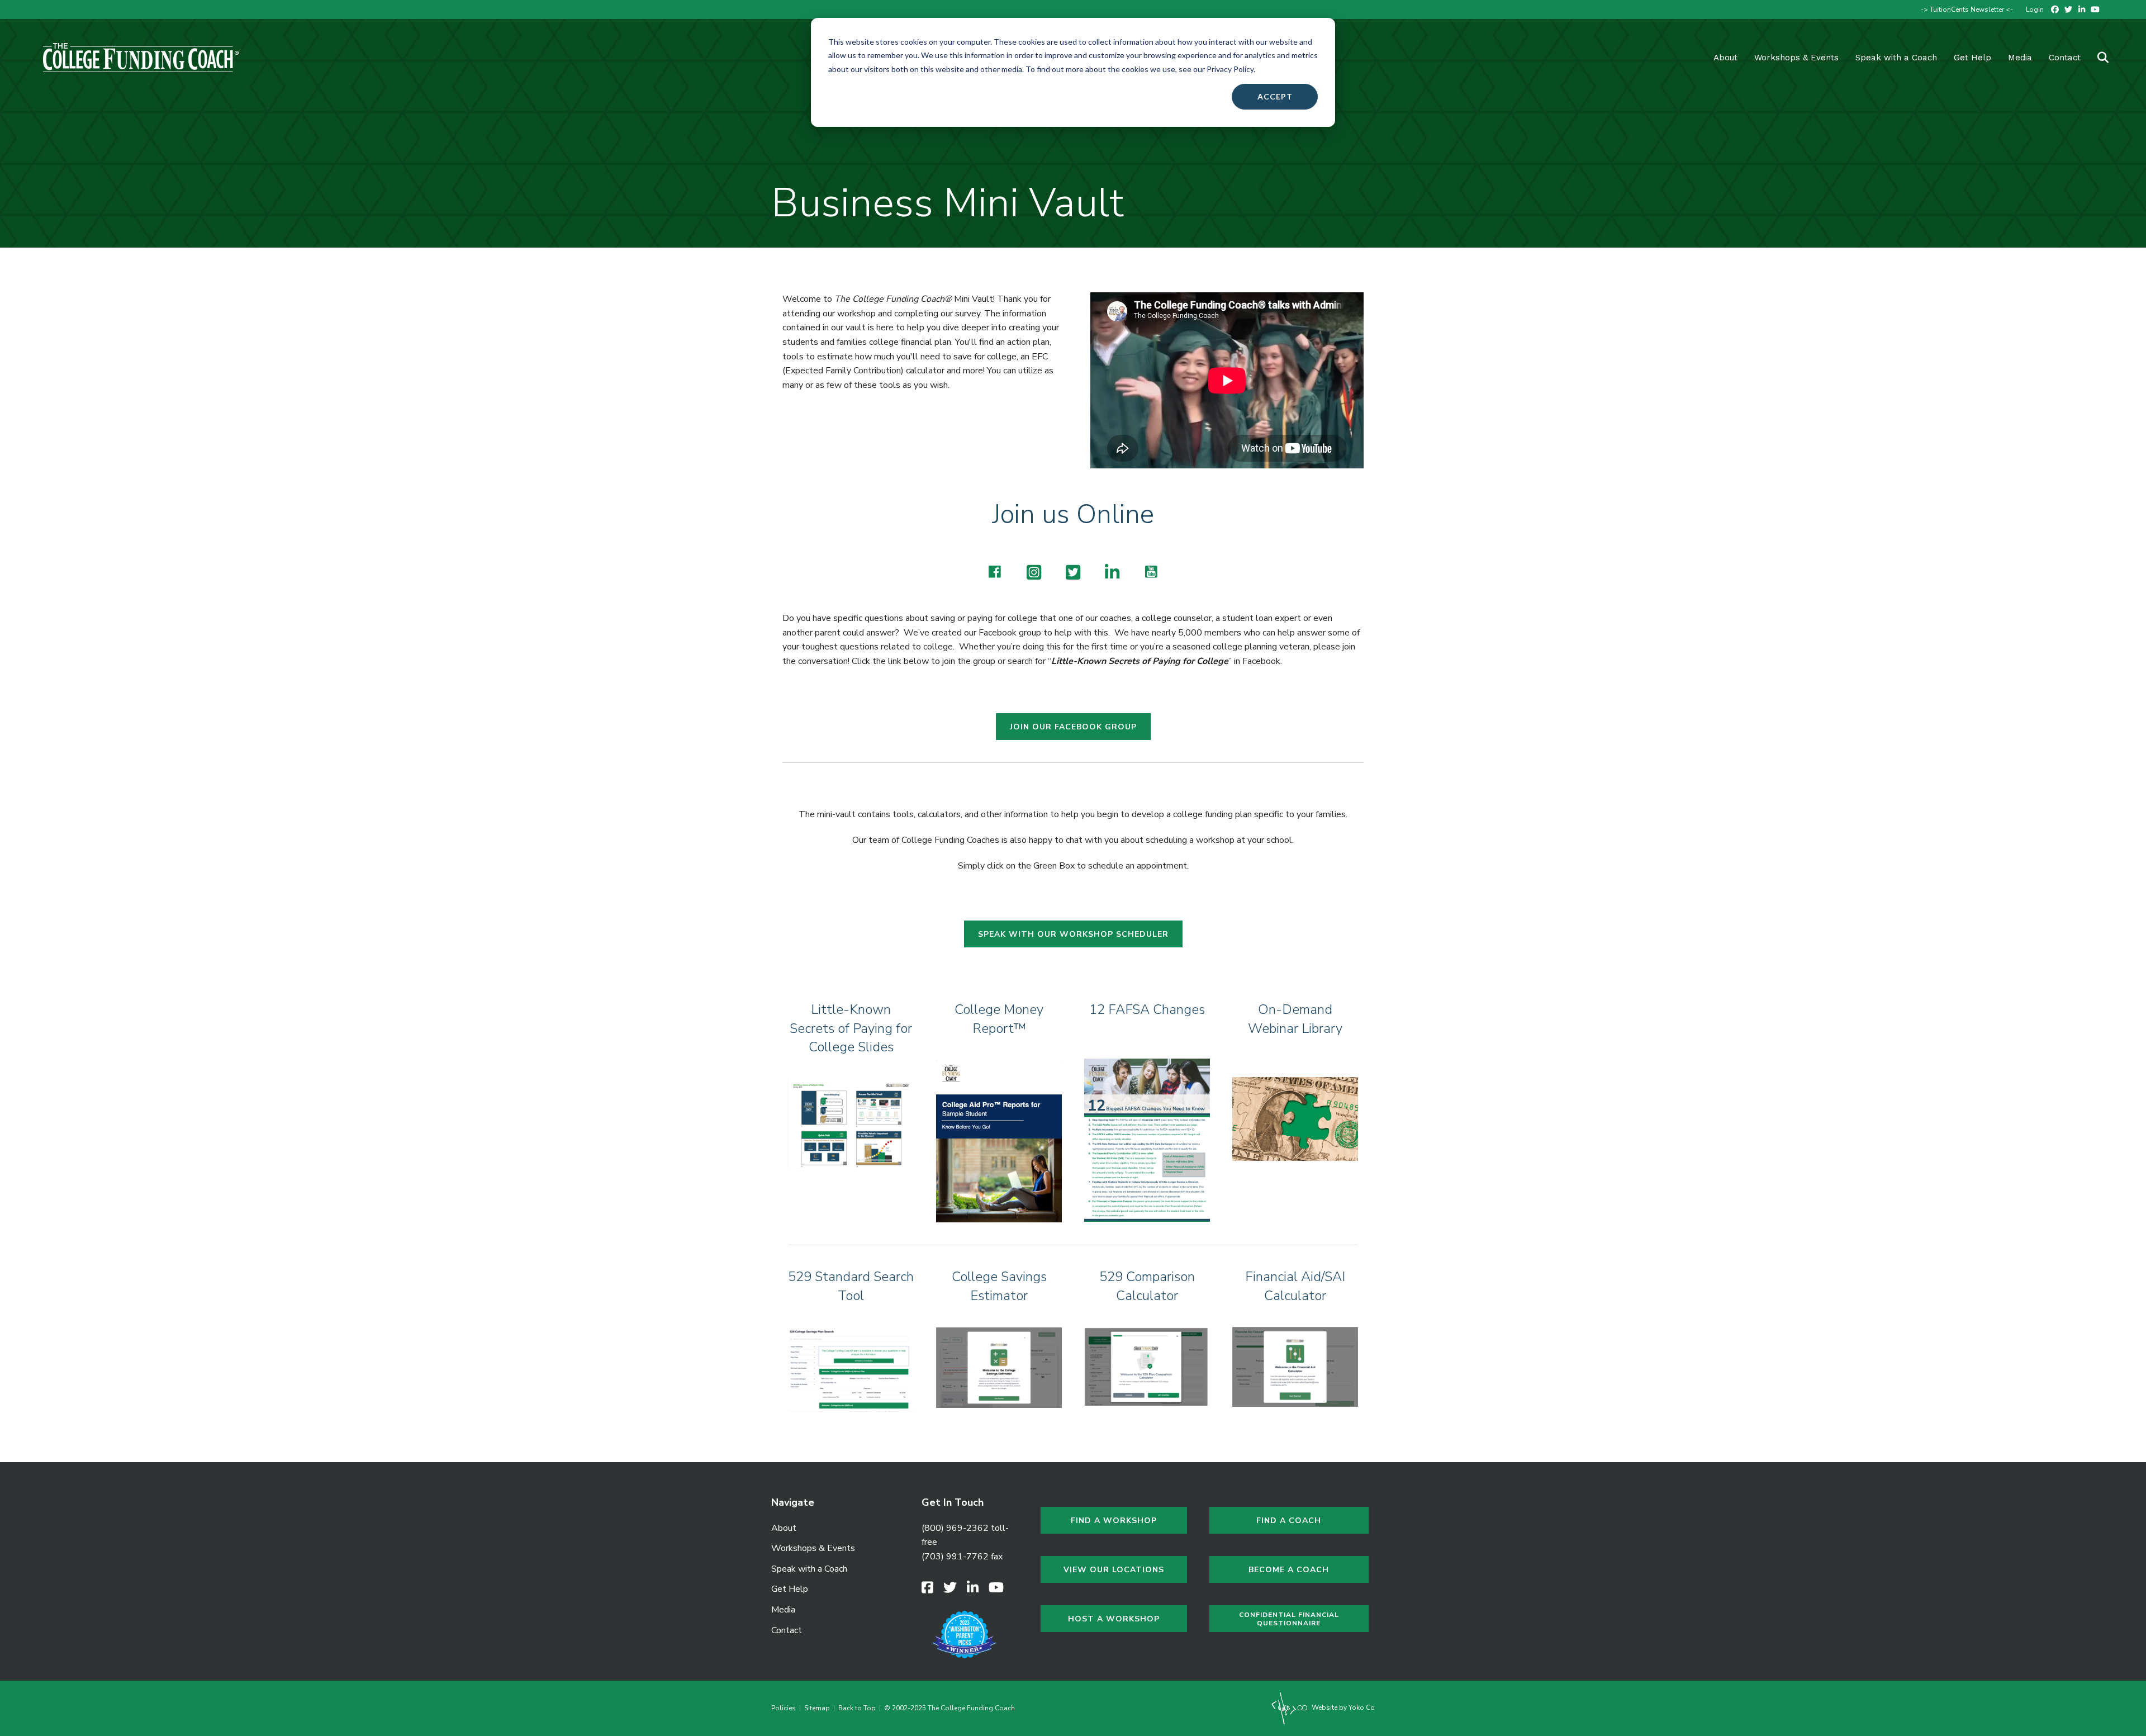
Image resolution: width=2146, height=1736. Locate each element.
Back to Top (857, 1708)
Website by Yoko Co (1342, 1707)
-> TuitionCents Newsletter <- (1967, 10)
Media (783, 1610)
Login (2035, 10)
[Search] (2096, 58)
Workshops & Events (1796, 58)
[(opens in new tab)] (851, 1123)
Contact (2065, 58)
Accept (1275, 96)
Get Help (1972, 58)
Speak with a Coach (1896, 58)
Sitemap (817, 1708)
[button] (995, 572)
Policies (785, 1708)
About (1725, 58)
